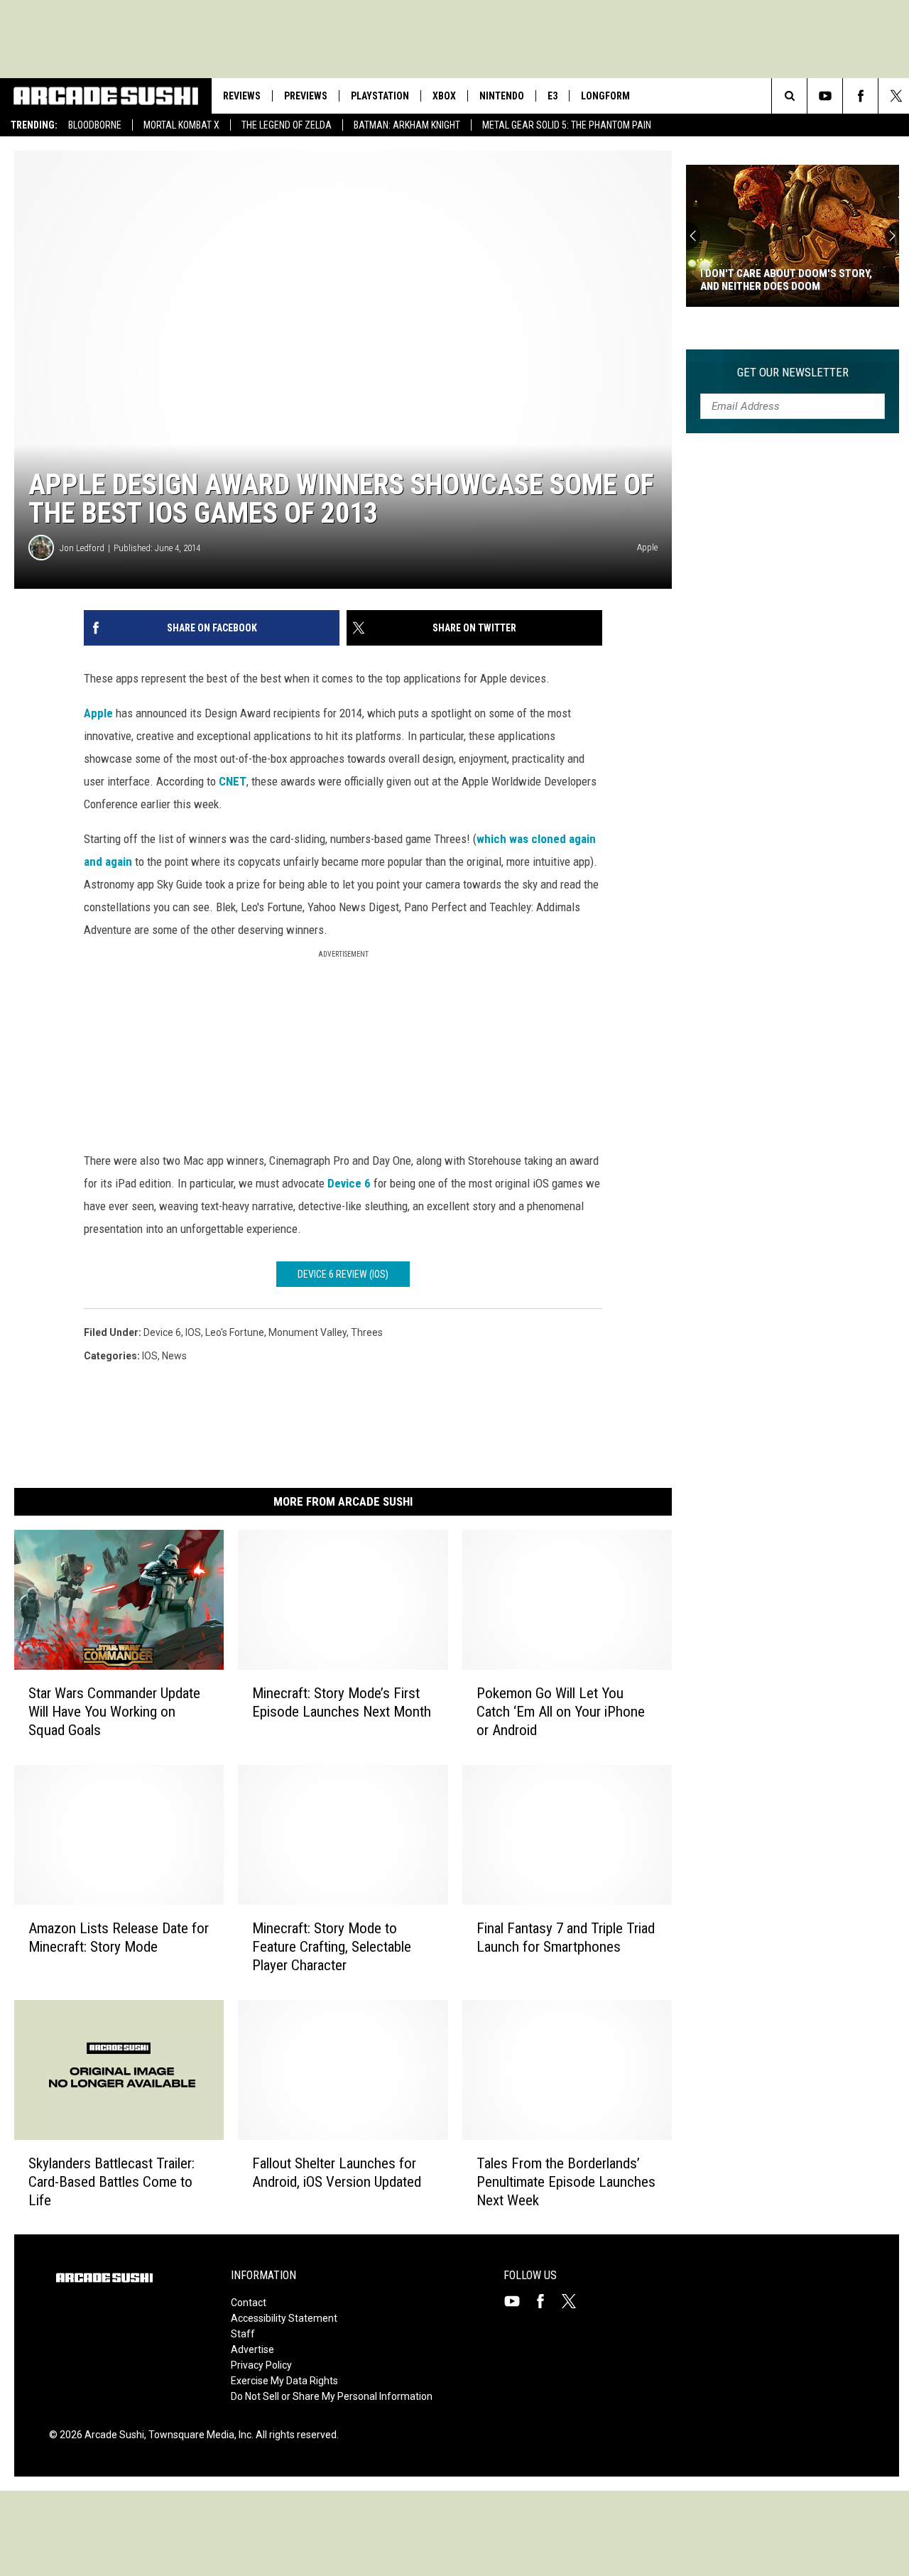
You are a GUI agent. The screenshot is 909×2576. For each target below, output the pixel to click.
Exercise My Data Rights (284, 2381)
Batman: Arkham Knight (407, 125)
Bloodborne (95, 125)
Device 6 (349, 1183)
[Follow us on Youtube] (825, 96)
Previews (306, 96)
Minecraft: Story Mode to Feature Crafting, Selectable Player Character (332, 1947)
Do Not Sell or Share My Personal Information (332, 2396)
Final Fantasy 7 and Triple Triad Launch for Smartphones (566, 1938)
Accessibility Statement (284, 2318)
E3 (553, 96)
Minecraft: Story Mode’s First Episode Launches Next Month (342, 1702)
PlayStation (380, 96)
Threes (367, 1332)
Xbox (444, 96)
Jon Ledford (82, 548)
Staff (243, 2334)
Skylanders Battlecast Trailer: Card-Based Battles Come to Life (111, 2181)
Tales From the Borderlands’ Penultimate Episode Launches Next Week (566, 2181)
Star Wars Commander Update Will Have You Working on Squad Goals (114, 1712)
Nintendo (502, 96)
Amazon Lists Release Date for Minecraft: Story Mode (119, 1938)
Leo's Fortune (235, 1332)
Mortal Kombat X (181, 125)
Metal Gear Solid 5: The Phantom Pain (567, 125)
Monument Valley (307, 1332)
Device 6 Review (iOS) (343, 1274)
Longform (605, 96)
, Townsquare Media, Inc (198, 2435)
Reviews (242, 96)
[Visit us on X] (575, 2301)
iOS (193, 1332)
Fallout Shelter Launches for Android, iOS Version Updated (337, 2172)
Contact (249, 2303)
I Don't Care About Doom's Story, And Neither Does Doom (786, 280)
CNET (233, 781)
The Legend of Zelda (287, 125)
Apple (98, 713)
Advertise (252, 2349)
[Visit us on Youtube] (518, 2301)
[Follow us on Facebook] (860, 96)
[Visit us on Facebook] (546, 2301)
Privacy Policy (261, 2365)
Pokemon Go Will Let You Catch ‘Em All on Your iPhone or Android (561, 1712)
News (174, 1356)
